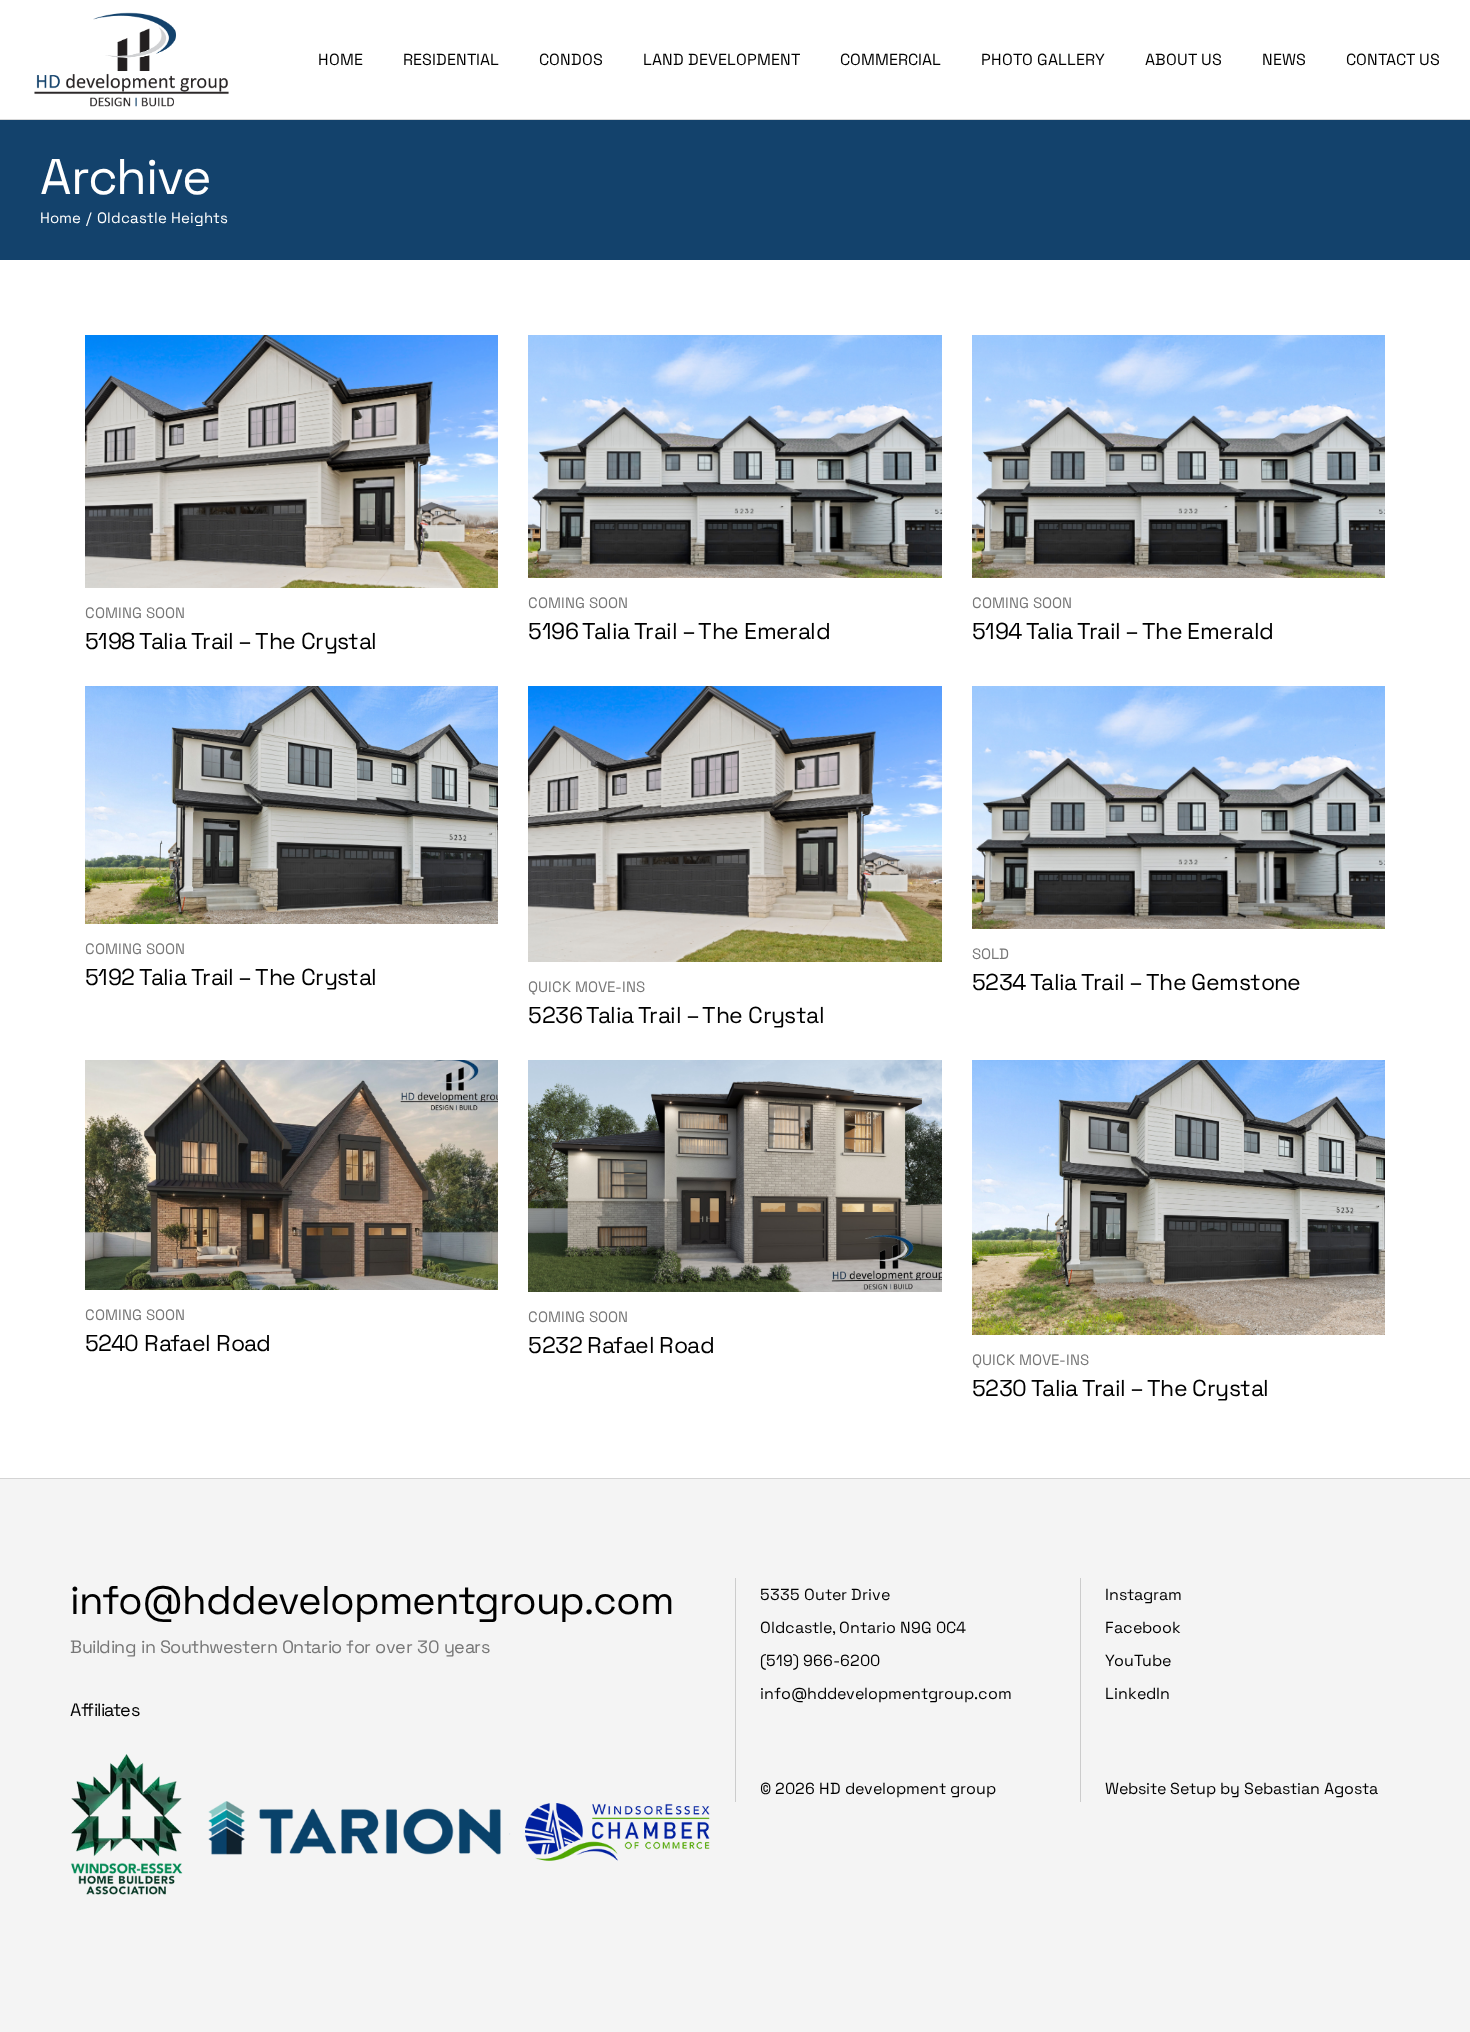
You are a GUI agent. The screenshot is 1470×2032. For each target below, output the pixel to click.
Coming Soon (135, 612)
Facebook (1143, 1627)
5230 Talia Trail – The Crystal (1120, 1388)
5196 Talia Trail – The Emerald (679, 631)
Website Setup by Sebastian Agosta (1241, 1788)
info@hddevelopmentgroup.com (371, 1600)
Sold (990, 953)
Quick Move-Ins (586, 986)
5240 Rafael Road (178, 1343)
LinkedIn (1137, 1693)
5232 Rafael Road (621, 1345)
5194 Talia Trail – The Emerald (1123, 631)
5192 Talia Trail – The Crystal (231, 977)
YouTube (1138, 1660)
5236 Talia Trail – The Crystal (676, 1015)
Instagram (1143, 1594)
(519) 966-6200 (820, 1660)
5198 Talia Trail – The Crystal (231, 641)
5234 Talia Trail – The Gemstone (1136, 982)
